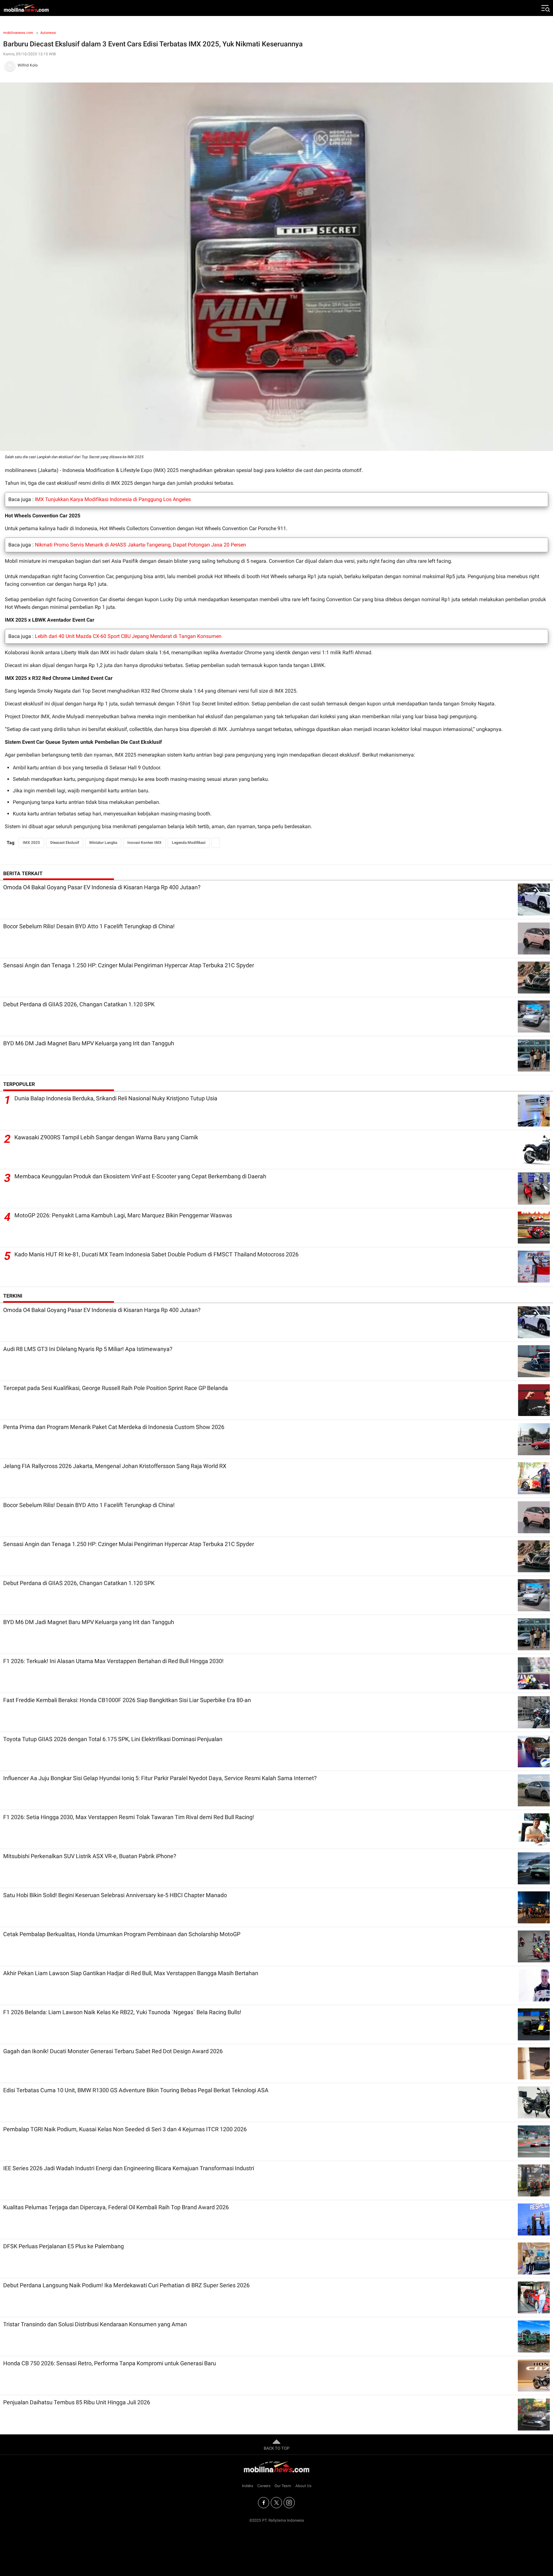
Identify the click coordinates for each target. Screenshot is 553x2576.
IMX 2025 (31, 843)
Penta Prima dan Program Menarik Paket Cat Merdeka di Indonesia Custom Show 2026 (114, 1427)
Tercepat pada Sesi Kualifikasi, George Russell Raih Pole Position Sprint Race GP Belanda (116, 1388)
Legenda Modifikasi (189, 843)
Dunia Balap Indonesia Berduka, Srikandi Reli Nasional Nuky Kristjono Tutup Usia (116, 1098)
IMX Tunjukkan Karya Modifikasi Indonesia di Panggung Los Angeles (113, 499)
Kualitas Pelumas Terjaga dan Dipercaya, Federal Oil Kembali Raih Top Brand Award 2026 (116, 2207)
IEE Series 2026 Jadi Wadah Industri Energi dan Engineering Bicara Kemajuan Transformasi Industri (129, 2168)
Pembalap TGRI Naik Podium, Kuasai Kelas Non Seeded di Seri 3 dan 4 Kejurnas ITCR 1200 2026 (125, 2129)
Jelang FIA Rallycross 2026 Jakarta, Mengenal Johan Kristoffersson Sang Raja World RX (115, 1466)
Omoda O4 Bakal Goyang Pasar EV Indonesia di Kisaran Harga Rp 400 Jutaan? (102, 887)
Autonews (48, 33)
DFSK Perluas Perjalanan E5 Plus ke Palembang (64, 2246)
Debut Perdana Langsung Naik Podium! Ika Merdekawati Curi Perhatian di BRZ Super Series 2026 (126, 2285)
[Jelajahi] (545, 8)
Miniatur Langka (103, 843)
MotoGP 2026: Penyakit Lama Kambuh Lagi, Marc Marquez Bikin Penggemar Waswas (123, 1215)
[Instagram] (289, 2503)
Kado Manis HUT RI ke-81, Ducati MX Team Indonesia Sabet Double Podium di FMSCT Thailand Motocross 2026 (156, 1254)
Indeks (248, 2486)
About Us (303, 2486)
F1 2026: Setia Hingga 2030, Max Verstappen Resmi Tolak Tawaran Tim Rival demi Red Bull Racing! (129, 1817)
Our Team (283, 2486)
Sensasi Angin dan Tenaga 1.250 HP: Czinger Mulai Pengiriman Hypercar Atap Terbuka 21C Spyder (129, 965)
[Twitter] (276, 2503)
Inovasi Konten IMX (144, 843)
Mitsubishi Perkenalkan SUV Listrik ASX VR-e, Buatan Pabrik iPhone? (90, 1856)
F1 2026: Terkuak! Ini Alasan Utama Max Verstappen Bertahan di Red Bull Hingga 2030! (113, 1661)
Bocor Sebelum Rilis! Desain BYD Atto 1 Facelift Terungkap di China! (89, 926)
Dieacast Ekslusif (65, 843)
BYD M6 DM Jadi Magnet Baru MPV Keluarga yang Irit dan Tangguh (89, 1043)
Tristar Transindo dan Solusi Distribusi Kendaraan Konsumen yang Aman (95, 2324)
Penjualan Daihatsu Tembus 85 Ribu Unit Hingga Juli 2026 (77, 2402)
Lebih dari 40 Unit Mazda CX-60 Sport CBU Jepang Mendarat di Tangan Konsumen (128, 636)
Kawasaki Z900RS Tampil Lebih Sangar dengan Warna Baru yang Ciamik (106, 1137)
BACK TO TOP (276, 2448)
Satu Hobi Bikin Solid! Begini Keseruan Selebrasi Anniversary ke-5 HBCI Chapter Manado (115, 1895)
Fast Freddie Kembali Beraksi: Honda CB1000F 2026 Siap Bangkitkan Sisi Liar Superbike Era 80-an (127, 1700)
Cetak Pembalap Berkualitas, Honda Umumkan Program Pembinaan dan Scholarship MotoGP (122, 1934)
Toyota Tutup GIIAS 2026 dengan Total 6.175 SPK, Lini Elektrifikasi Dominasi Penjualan (113, 1739)
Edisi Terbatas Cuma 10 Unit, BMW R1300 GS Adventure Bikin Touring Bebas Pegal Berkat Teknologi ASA (136, 2090)
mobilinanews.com (18, 33)
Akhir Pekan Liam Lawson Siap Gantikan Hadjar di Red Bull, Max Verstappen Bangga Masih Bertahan (131, 1973)
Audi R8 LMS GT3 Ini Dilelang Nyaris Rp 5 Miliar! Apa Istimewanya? (88, 1349)
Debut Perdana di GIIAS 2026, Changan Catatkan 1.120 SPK (79, 1004)
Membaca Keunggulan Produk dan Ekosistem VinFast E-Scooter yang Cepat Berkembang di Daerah (140, 1176)
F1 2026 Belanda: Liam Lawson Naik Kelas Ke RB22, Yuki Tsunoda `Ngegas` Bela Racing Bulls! (122, 2012)
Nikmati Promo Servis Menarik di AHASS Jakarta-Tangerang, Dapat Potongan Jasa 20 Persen (140, 545)
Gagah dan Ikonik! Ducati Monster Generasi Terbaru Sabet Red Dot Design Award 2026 (113, 2051)
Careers (264, 2486)
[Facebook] (264, 2503)
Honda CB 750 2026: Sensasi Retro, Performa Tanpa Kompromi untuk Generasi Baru (110, 2363)
